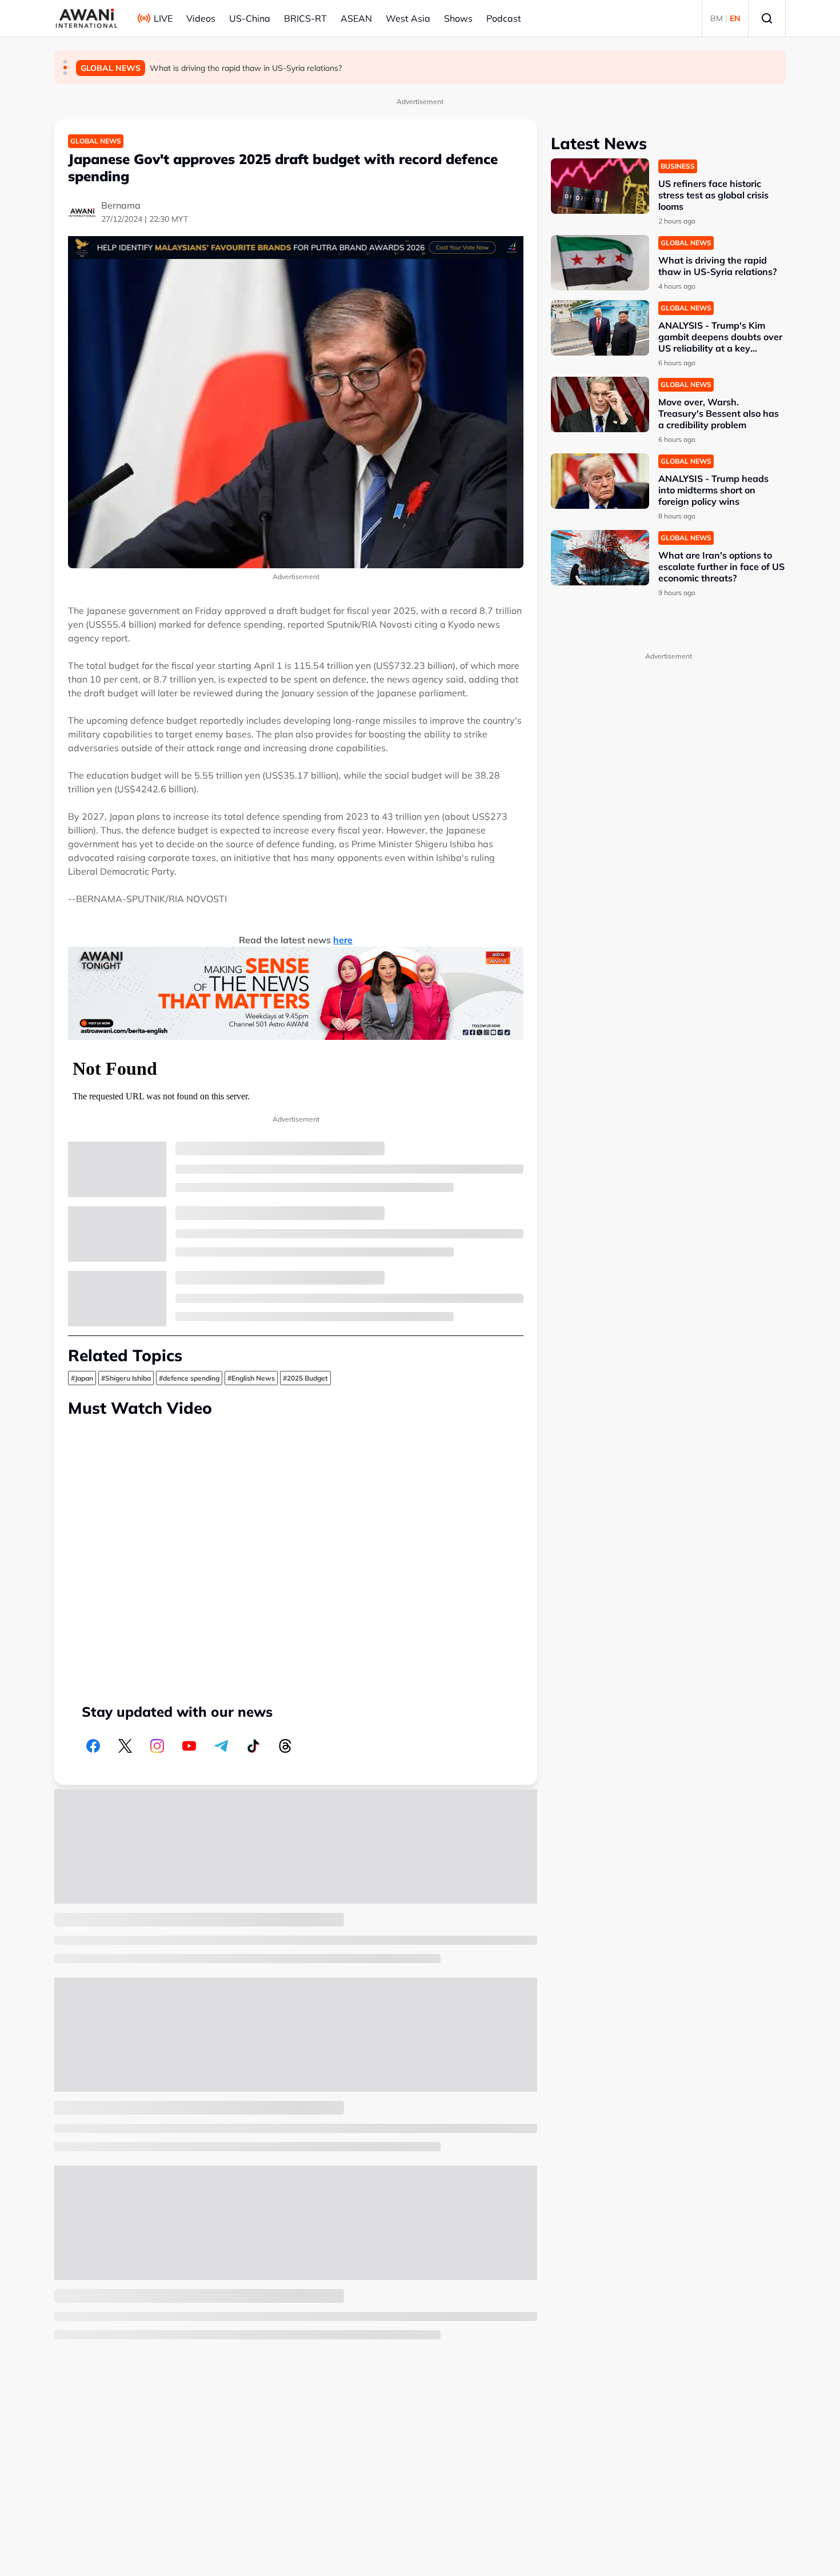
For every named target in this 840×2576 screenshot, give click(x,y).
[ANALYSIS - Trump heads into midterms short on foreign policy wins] (600, 481)
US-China (250, 18)
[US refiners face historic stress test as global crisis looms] (600, 186)
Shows (458, 18)
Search (767, 18)
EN (735, 18)
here (343, 940)
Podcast (504, 18)
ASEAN (356, 18)
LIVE (163, 18)
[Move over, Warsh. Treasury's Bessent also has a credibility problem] (600, 404)
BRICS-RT (305, 18)
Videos (201, 18)
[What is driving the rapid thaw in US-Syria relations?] (600, 263)
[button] (65, 62)
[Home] (87, 18)
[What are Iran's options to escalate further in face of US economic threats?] (600, 558)
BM (717, 18)
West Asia (408, 18)
